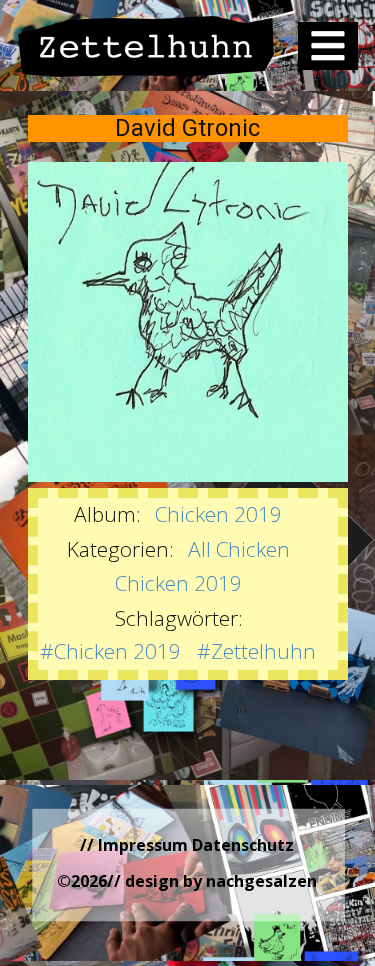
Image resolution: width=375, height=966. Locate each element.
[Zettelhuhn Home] (146, 46)
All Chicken (239, 549)
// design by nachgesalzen (212, 881)
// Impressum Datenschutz (187, 845)
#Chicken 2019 (110, 651)
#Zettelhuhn (256, 651)
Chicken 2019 (218, 514)
